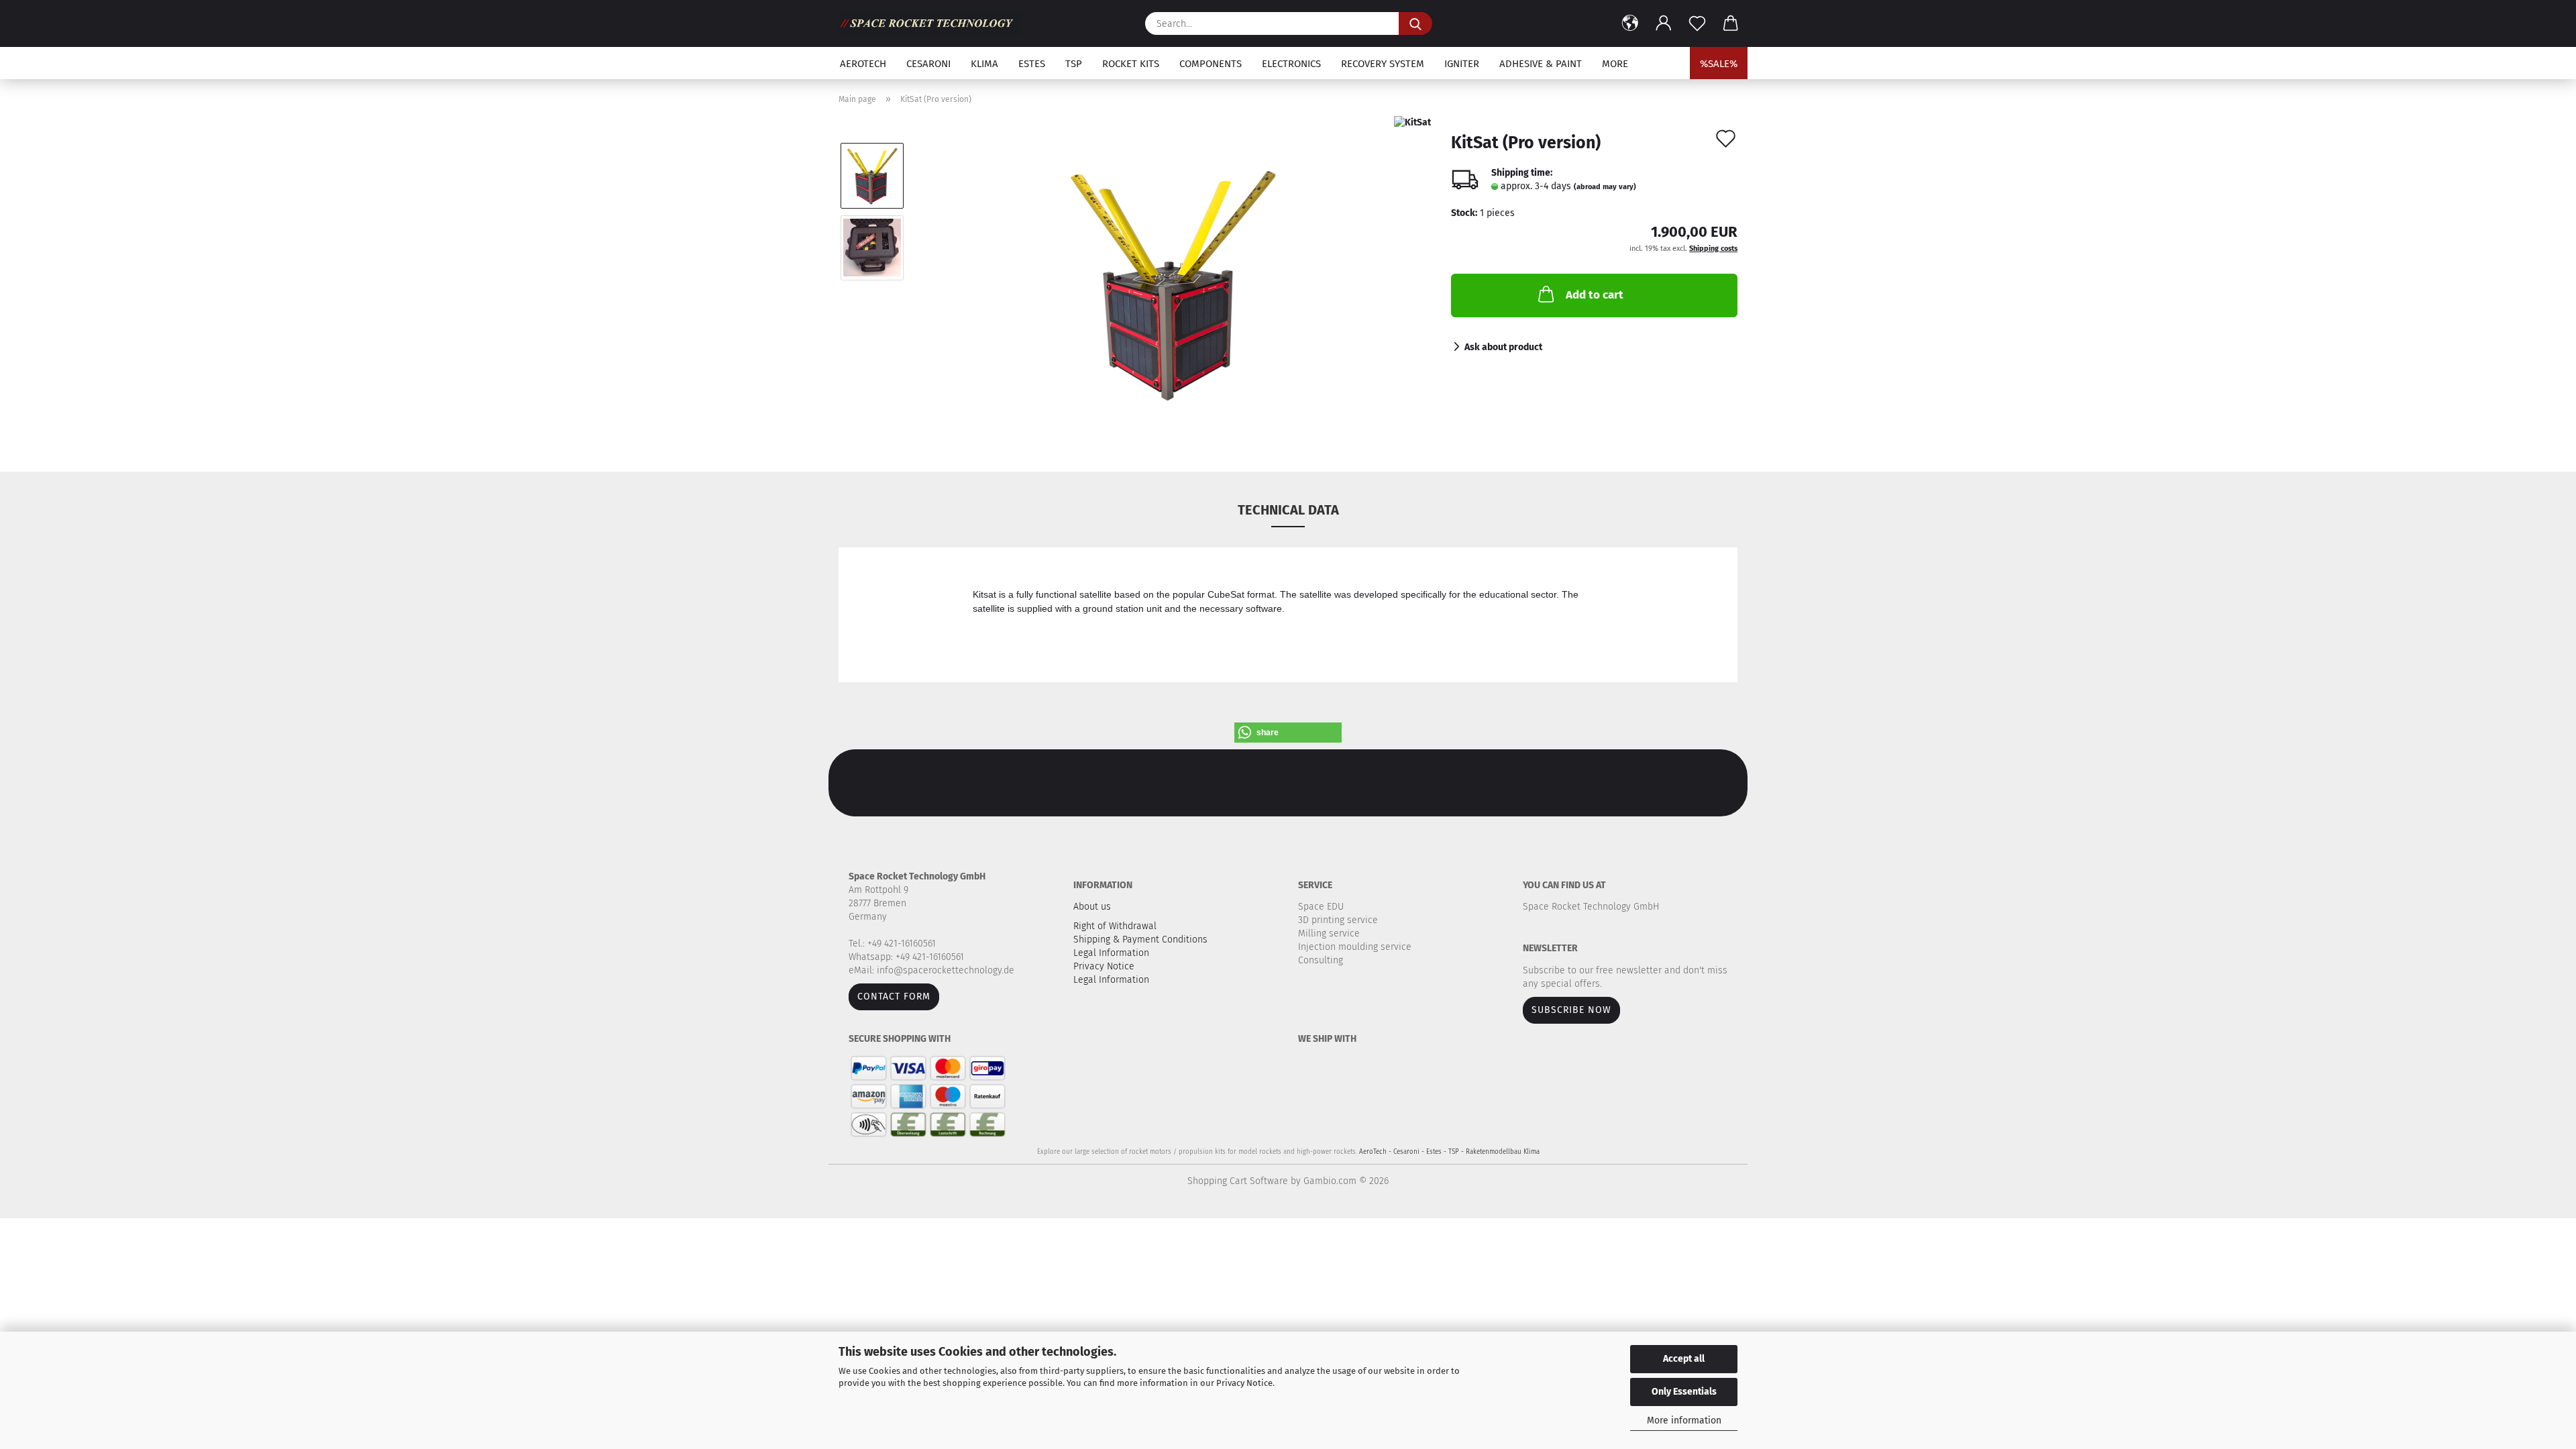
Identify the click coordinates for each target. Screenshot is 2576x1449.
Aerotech (863, 64)
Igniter (1462, 64)
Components (1211, 64)
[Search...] (1415, 23)
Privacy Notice (1244, 1383)
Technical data (1288, 510)
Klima (984, 64)
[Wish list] (1697, 23)
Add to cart (1595, 295)
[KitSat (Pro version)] (1174, 283)
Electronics (1291, 64)
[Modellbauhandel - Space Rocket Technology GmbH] (935, 23)
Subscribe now (1571, 1010)
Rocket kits (1131, 64)
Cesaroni (928, 64)
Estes (1032, 64)
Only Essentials (1684, 1392)
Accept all (1684, 1359)
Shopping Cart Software (1238, 1181)
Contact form (894, 997)
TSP (1074, 64)
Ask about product (1503, 347)
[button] (1630, 23)
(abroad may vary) (1605, 187)
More (1615, 64)
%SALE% (1719, 64)
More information (1684, 1420)
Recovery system (1383, 64)
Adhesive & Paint (1541, 64)
